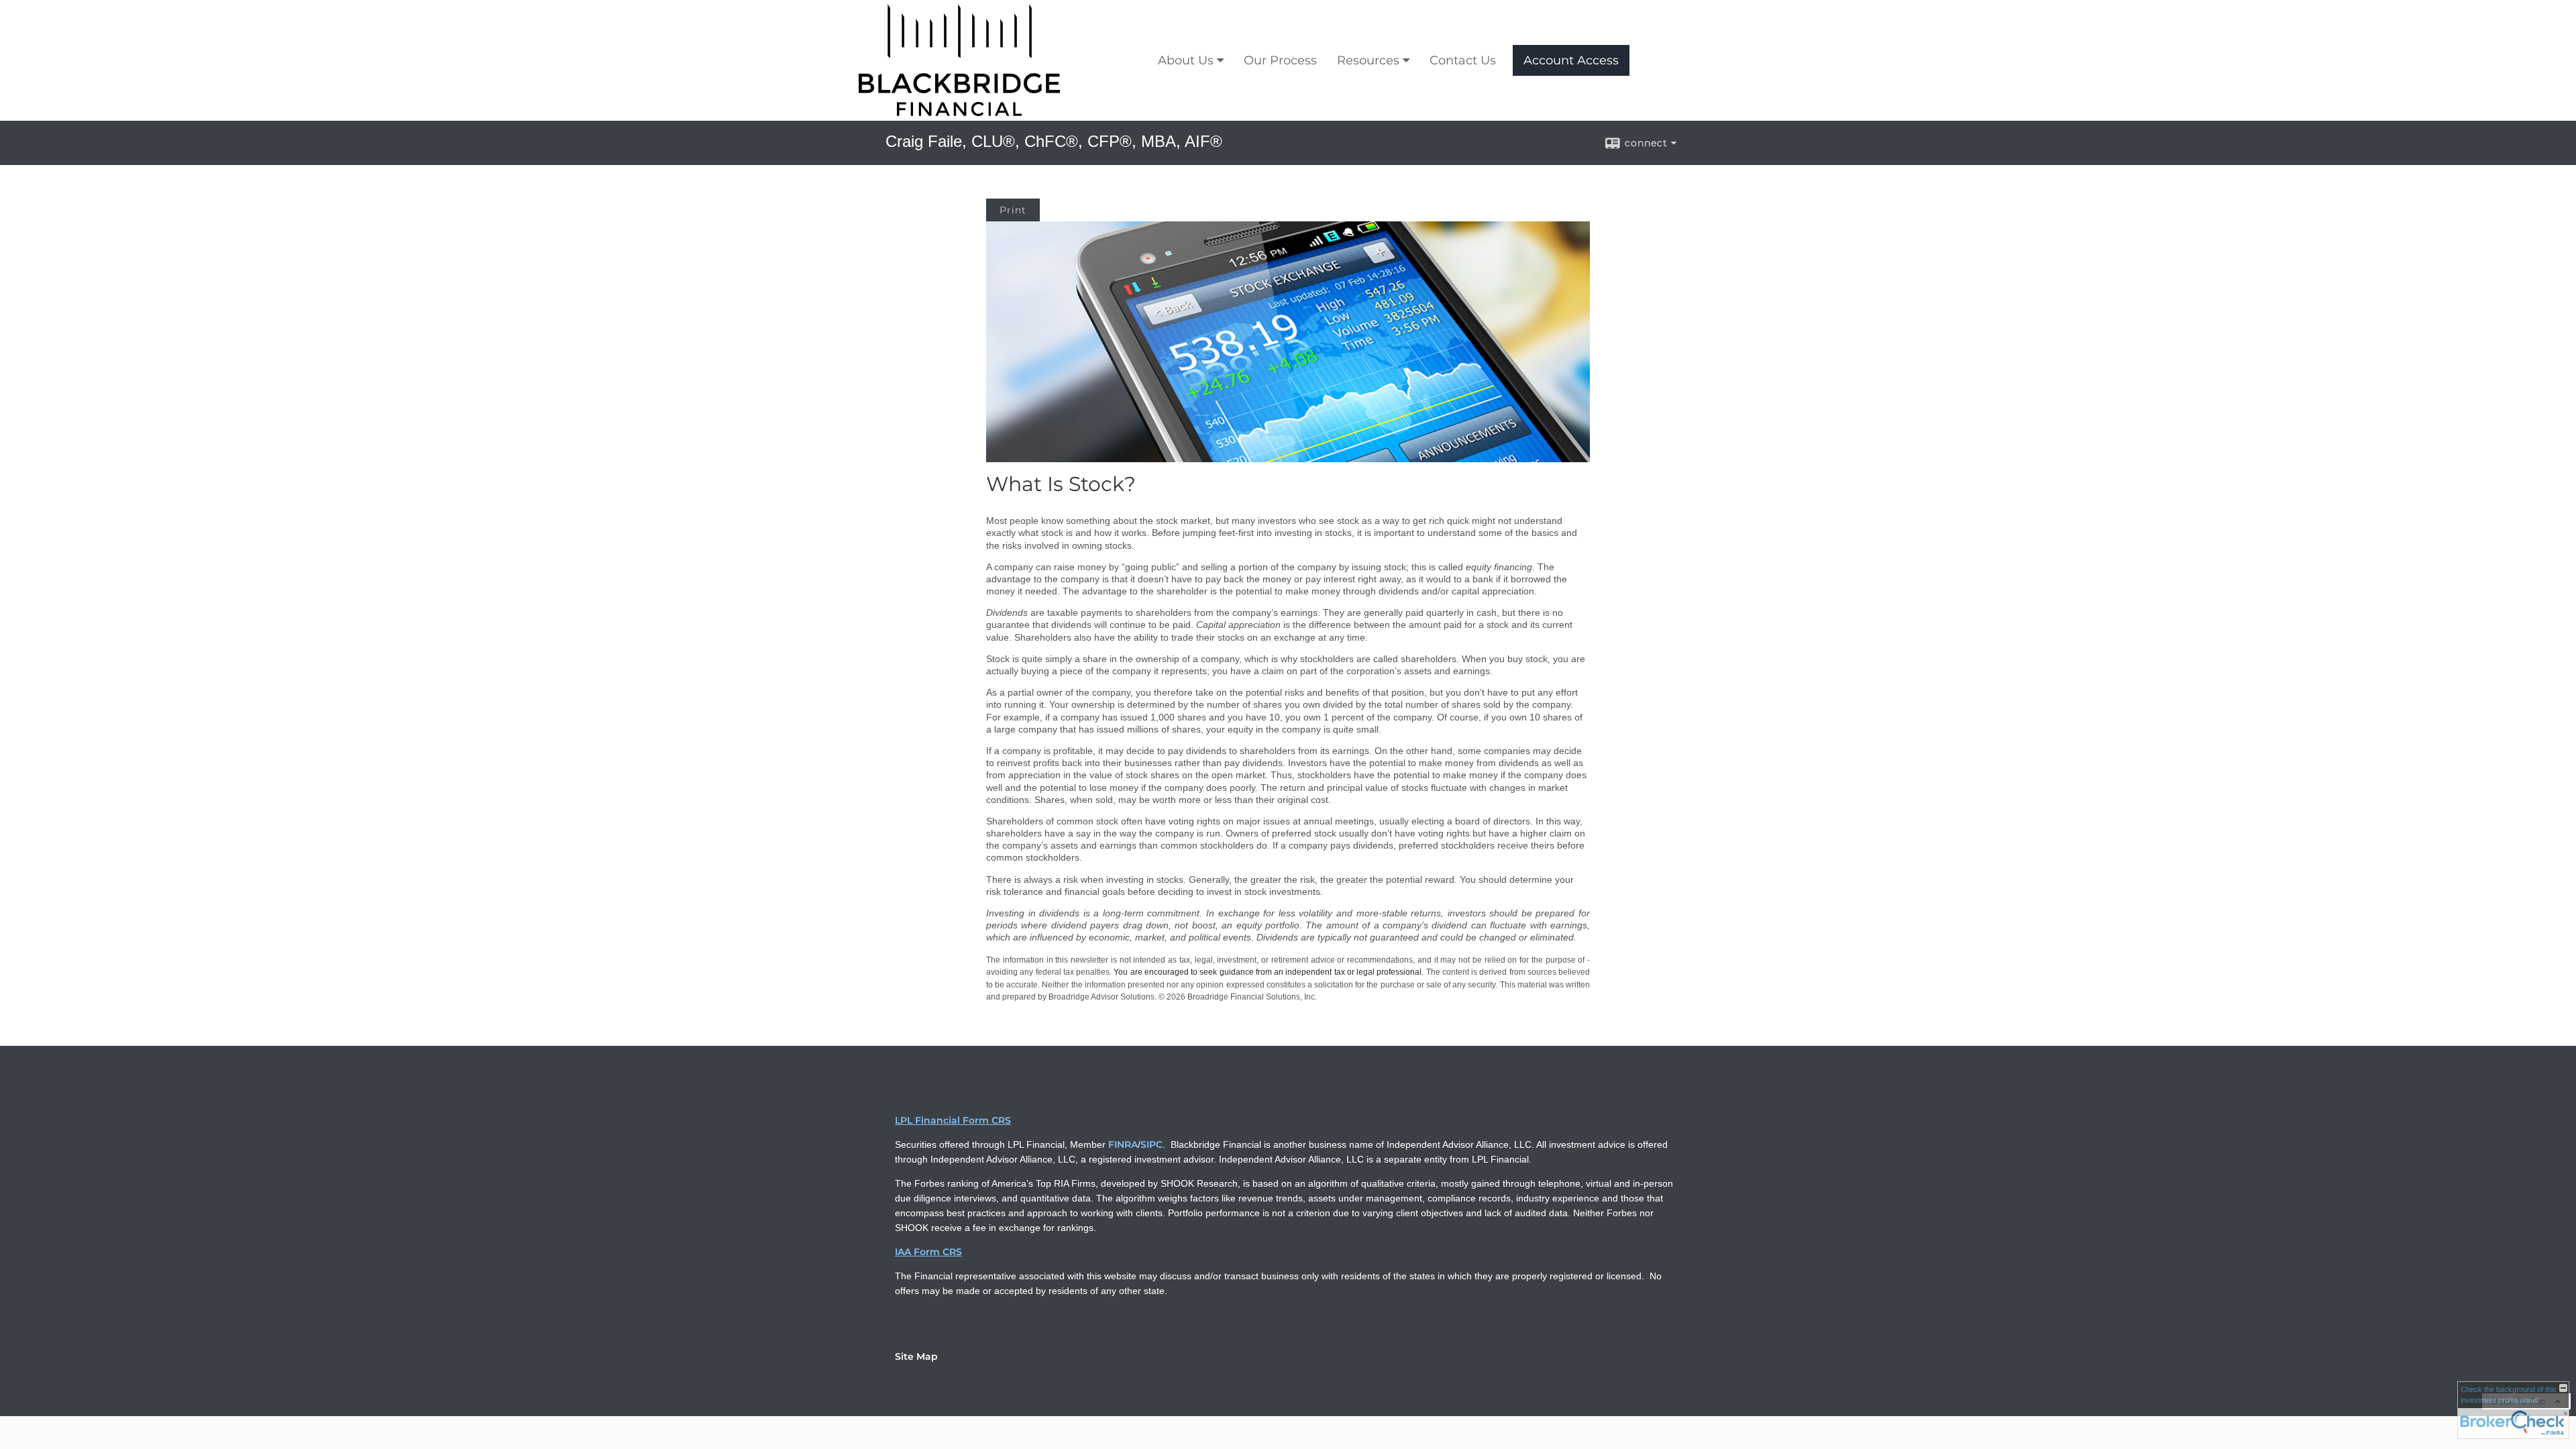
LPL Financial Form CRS (953, 1120)
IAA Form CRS (928, 1252)
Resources (1368, 60)
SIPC (1151, 1144)
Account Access (1571, 60)
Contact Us (1463, 60)
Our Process (1280, 60)
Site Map (916, 1356)
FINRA (1123, 1144)
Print (1013, 210)
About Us (1186, 60)
